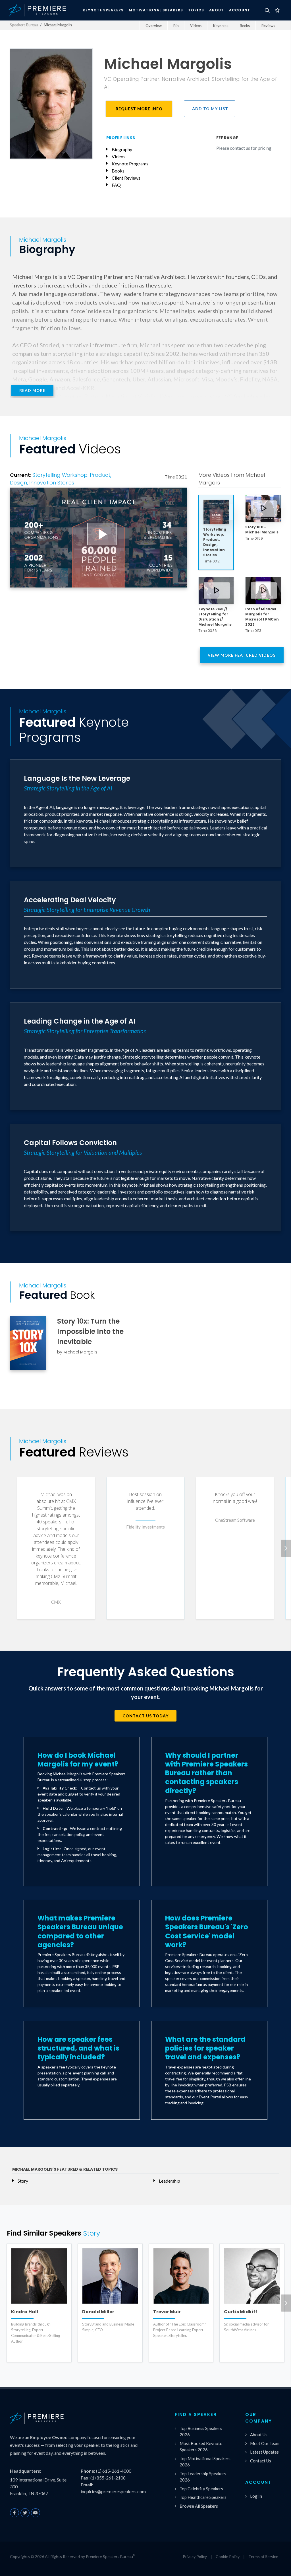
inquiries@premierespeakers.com (113, 2491)
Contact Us (261, 2461)
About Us (259, 2435)
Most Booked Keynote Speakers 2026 (201, 2447)
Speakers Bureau (24, 25)
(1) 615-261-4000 (114, 2471)
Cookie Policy (228, 2557)
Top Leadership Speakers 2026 (203, 2477)
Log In (256, 2496)
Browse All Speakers (199, 2506)
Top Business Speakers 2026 (201, 2432)
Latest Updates (264, 2452)
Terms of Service (263, 2557)
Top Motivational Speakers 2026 (205, 2462)
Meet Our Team (265, 2443)
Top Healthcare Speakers (203, 2497)
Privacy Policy (195, 2557)
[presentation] (286, 1548)
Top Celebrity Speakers (201, 2489)
